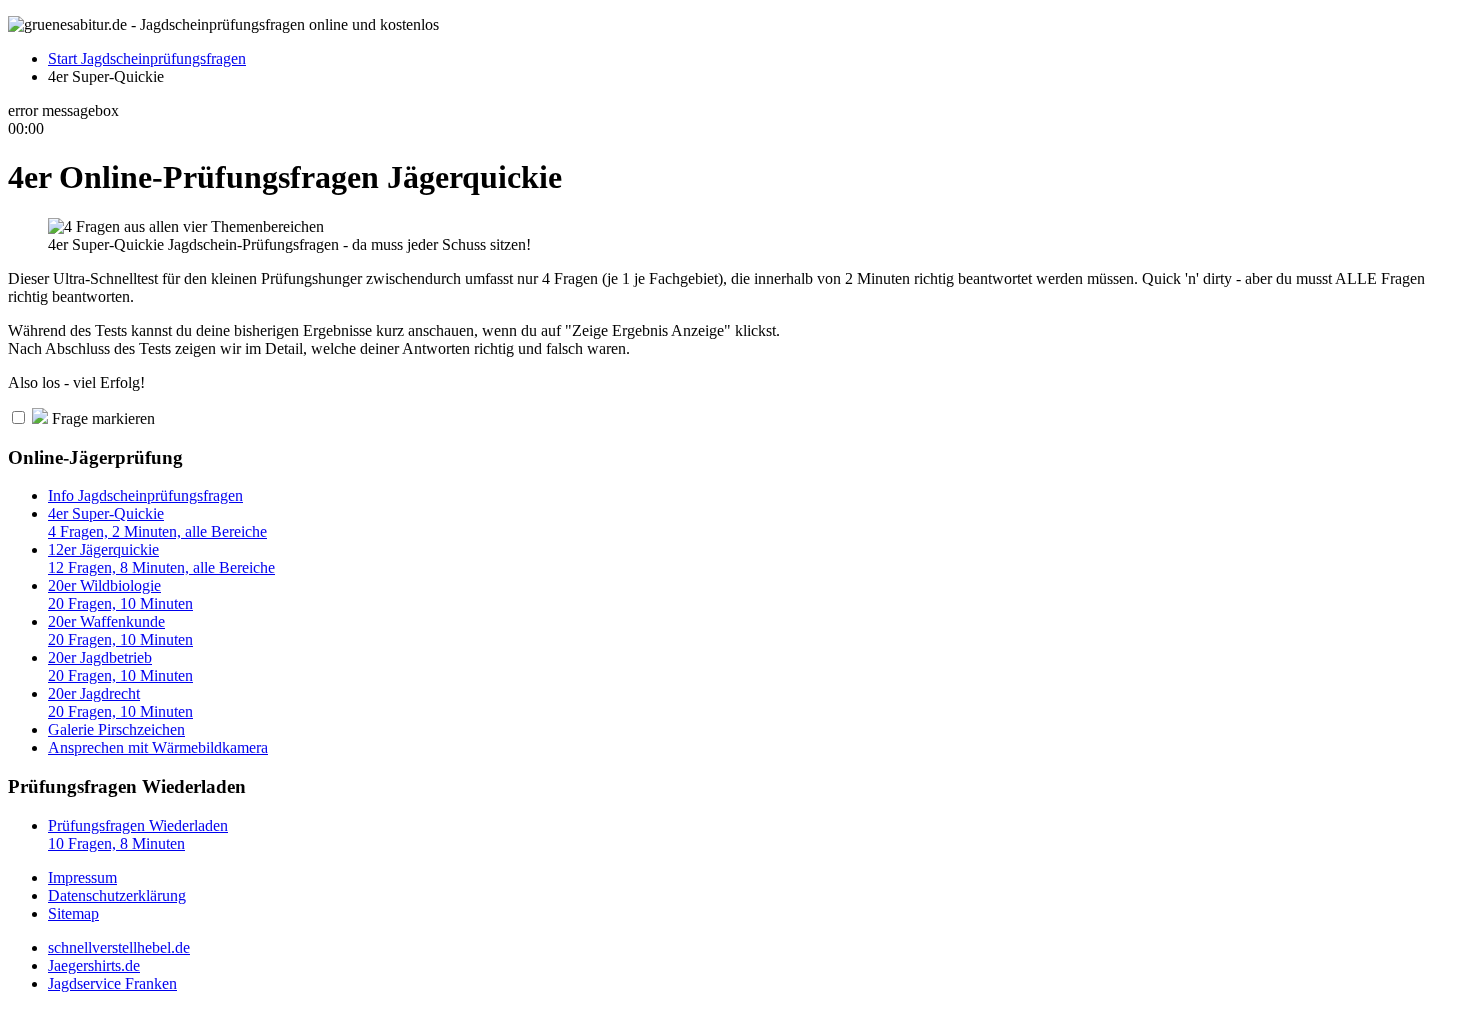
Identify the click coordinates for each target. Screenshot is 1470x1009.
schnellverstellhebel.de (119, 947)
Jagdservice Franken (112, 983)
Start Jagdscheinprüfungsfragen (147, 58)
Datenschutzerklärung (117, 895)
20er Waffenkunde (120, 630)
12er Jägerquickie (161, 558)
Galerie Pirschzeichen (116, 729)
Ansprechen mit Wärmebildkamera (158, 747)
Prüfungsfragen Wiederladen (138, 834)
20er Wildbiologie (120, 594)
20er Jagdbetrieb (120, 666)
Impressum (82, 877)
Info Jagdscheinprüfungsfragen (145, 495)
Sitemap (73, 913)
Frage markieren (101, 418)
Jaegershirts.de (94, 965)
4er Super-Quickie (157, 522)
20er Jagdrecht (120, 702)
